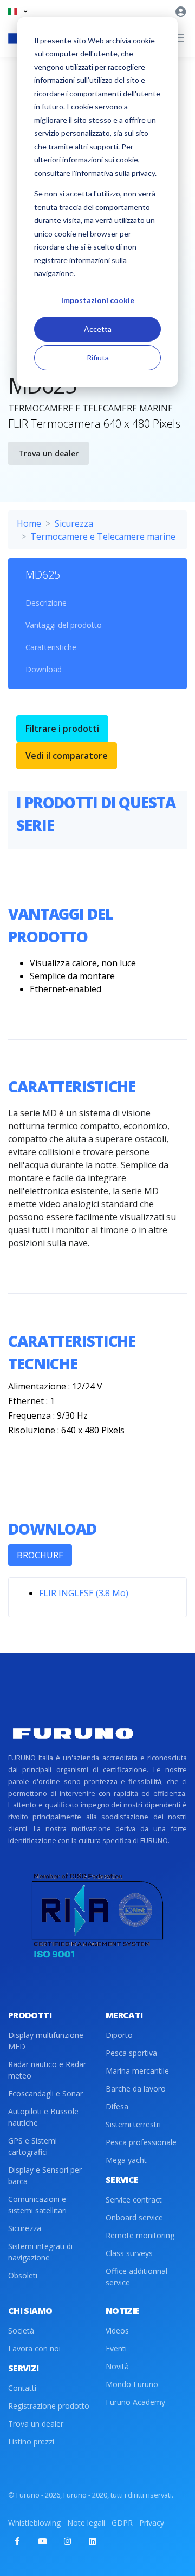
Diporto (119, 2035)
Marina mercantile (137, 2071)
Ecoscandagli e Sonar (45, 2093)
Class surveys (129, 2253)
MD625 (43, 575)
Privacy (152, 2523)
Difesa (117, 2106)
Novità (117, 2366)
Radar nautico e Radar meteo (47, 2070)
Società (21, 2331)
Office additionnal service (136, 2277)
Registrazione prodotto (49, 2406)
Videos (117, 2331)
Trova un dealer (48, 453)
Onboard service (134, 2217)
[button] (18, 11)
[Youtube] (42, 2541)
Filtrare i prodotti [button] (62, 729)
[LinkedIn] (92, 2541)
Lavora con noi (34, 2348)
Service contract (134, 2200)
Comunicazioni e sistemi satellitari (37, 2205)
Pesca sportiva (131, 2053)
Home (29, 523)
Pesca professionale (141, 2142)
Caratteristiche (51, 647)
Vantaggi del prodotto (64, 625)
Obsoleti (23, 2275)
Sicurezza (74, 523)
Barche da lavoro (136, 2089)
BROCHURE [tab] (40, 1555)
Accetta (98, 329)
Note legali (86, 2523)
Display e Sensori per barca (45, 2175)
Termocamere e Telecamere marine (103, 536)
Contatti (22, 2388)
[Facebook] (17, 2541)
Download (44, 669)
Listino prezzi (31, 2441)
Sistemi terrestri (133, 2124)
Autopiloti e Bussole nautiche (43, 2117)
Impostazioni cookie (98, 300)
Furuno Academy (135, 2402)
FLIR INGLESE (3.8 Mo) (84, 1593)
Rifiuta (98, 358)
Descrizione (46, 603)
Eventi (116, 2348)
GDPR (122, 2523)
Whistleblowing (34, 2523)
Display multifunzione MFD (46, 2041)
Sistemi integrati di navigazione (40, 2252)
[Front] (73, 1733)
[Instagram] (67, 2541)
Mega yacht (126, 2160)
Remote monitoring (140, 2235)
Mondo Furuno (132, 2384)
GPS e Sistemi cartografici (32, 2146)
